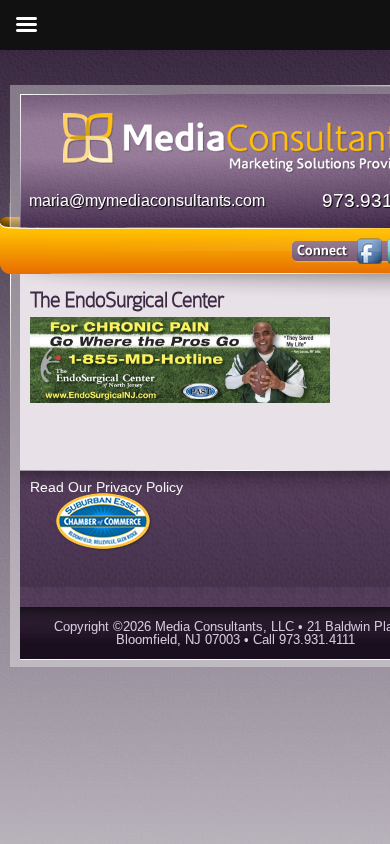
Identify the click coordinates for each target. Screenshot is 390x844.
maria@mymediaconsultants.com (147, 200)
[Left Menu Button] (26, 25)
